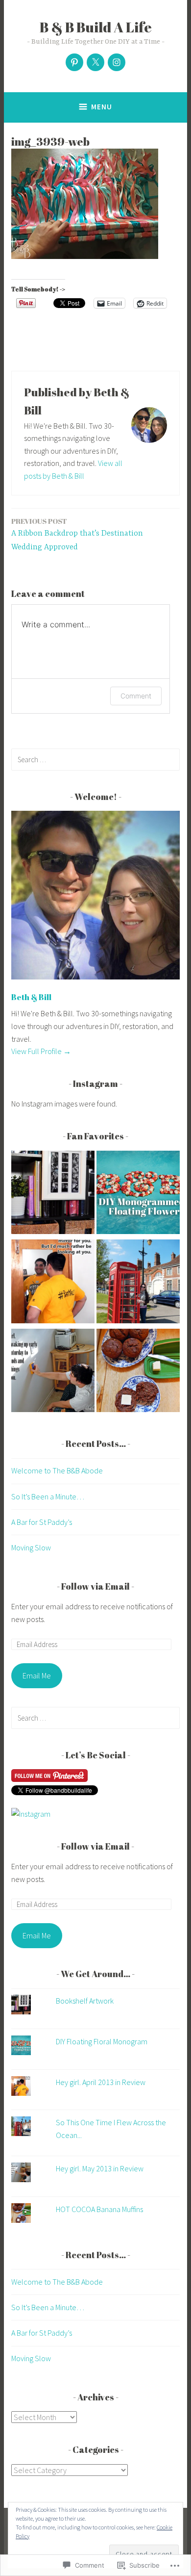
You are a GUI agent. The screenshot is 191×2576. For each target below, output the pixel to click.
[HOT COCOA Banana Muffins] (138, 1372)
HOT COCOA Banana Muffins (99, 2209)
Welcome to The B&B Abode (57, 1470)
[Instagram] (117, 62)
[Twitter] (95, 62)
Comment (136, 696)
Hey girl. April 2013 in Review (101, 2082)
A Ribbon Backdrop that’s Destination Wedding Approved (77, 534)
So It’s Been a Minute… (48, 1496)
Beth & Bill (31, 997)
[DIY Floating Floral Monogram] (138, 1194)
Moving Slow (31, 1547)
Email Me (37, 1675)
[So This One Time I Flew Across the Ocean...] (138, 1283)
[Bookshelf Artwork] (53, 1194)
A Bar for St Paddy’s (42, 1522)
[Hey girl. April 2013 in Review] (53, 1283)
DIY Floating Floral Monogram (102, 2041)
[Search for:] (95, 759)
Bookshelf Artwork (85, 2001)
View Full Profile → (41, 1051)
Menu (102, 107)
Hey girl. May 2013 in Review (100, 2168)
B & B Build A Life (96, 27)
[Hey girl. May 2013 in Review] (53, 1372)
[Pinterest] (74, 62)
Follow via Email (95, 1586)
